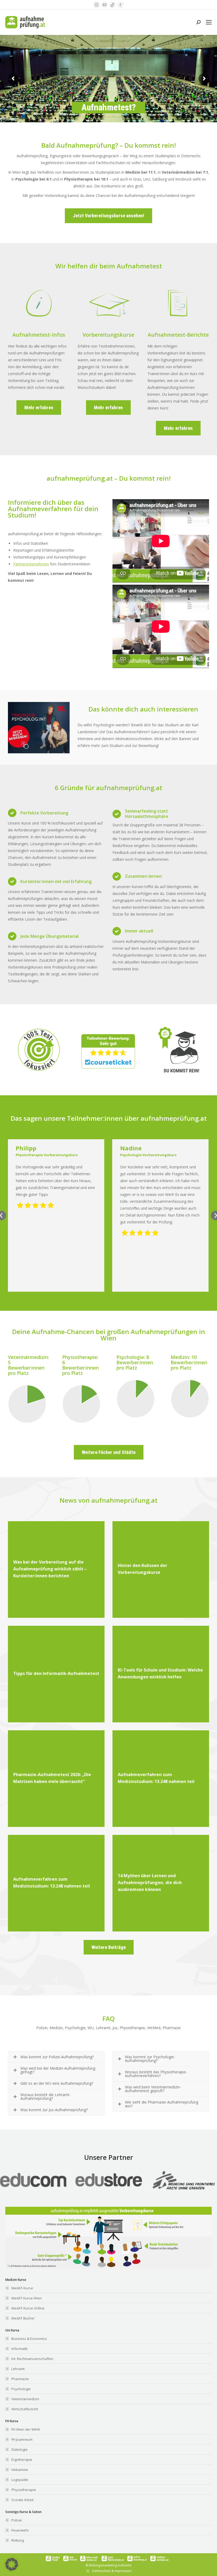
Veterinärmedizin (25, 2399)
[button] (12, 2564)
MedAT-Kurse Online (28, 2308)
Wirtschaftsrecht (25, 2409)
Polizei (17, 2520)
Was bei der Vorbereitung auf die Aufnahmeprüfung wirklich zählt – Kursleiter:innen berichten (50, 1569)
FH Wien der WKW (26, 2429)
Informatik (20, 2349)
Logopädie (20, 2480)
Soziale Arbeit (22, 2500)
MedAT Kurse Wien (27, 2298)
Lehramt (18, 2369)
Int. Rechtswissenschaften (32, 2359)
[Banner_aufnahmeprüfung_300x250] (39, 752)
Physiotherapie (24, 2490)
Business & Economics (29, 2339)
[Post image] (109, 2180)
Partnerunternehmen (31, 564)
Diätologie (19, 2449)
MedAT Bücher (23, 2318)
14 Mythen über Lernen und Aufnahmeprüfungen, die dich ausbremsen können (150, 1883)
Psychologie (21, 2389)
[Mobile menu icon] (209, 22)
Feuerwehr (20, 2530)
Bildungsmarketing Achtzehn (110, 2565)
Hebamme (20, 2470)
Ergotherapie (22, 2460)
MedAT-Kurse (22, 2288)
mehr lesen (30, 1570)
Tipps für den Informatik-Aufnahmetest (56, 1673)
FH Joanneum (22, 2439)
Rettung (18, 2540)
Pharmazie (20, 2379)
